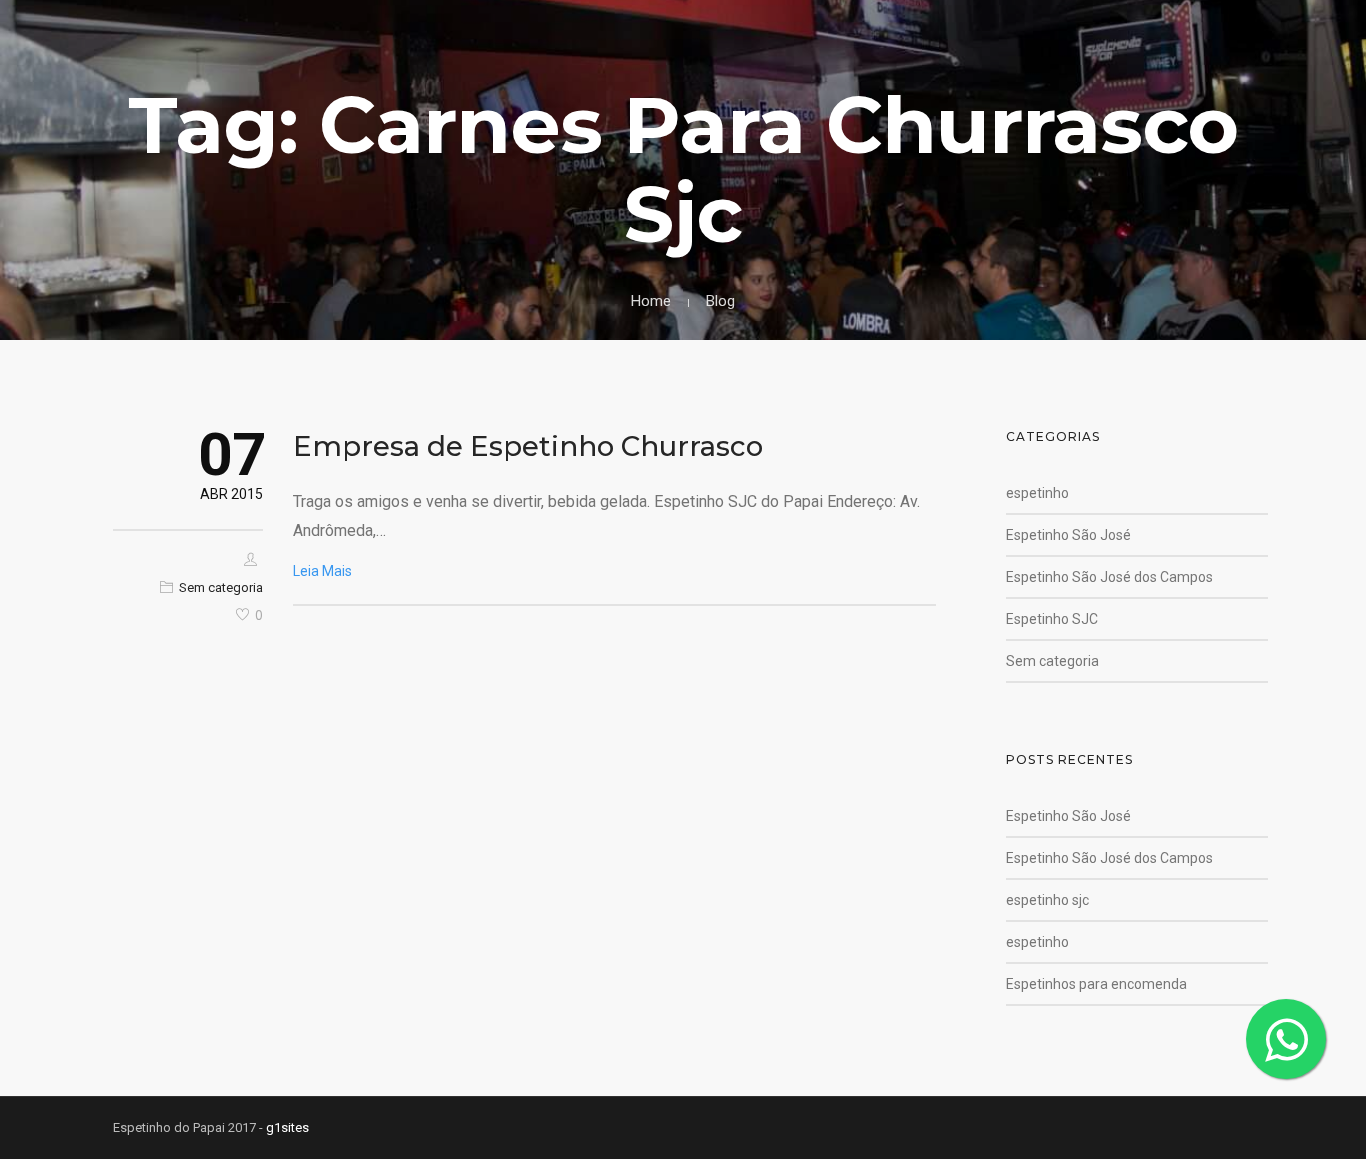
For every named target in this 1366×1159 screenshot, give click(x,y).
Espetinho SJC (1052, 619)
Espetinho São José (1068, 535)
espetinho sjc (1047, 900)
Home (651, 301)
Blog (720, 301)
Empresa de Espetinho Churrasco (528, 446)
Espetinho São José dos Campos (1109, 577)
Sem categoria (221, 587)
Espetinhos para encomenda (1096, 984)
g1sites (287, 1127)
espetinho (1037, 493)
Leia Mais (322, 571)
